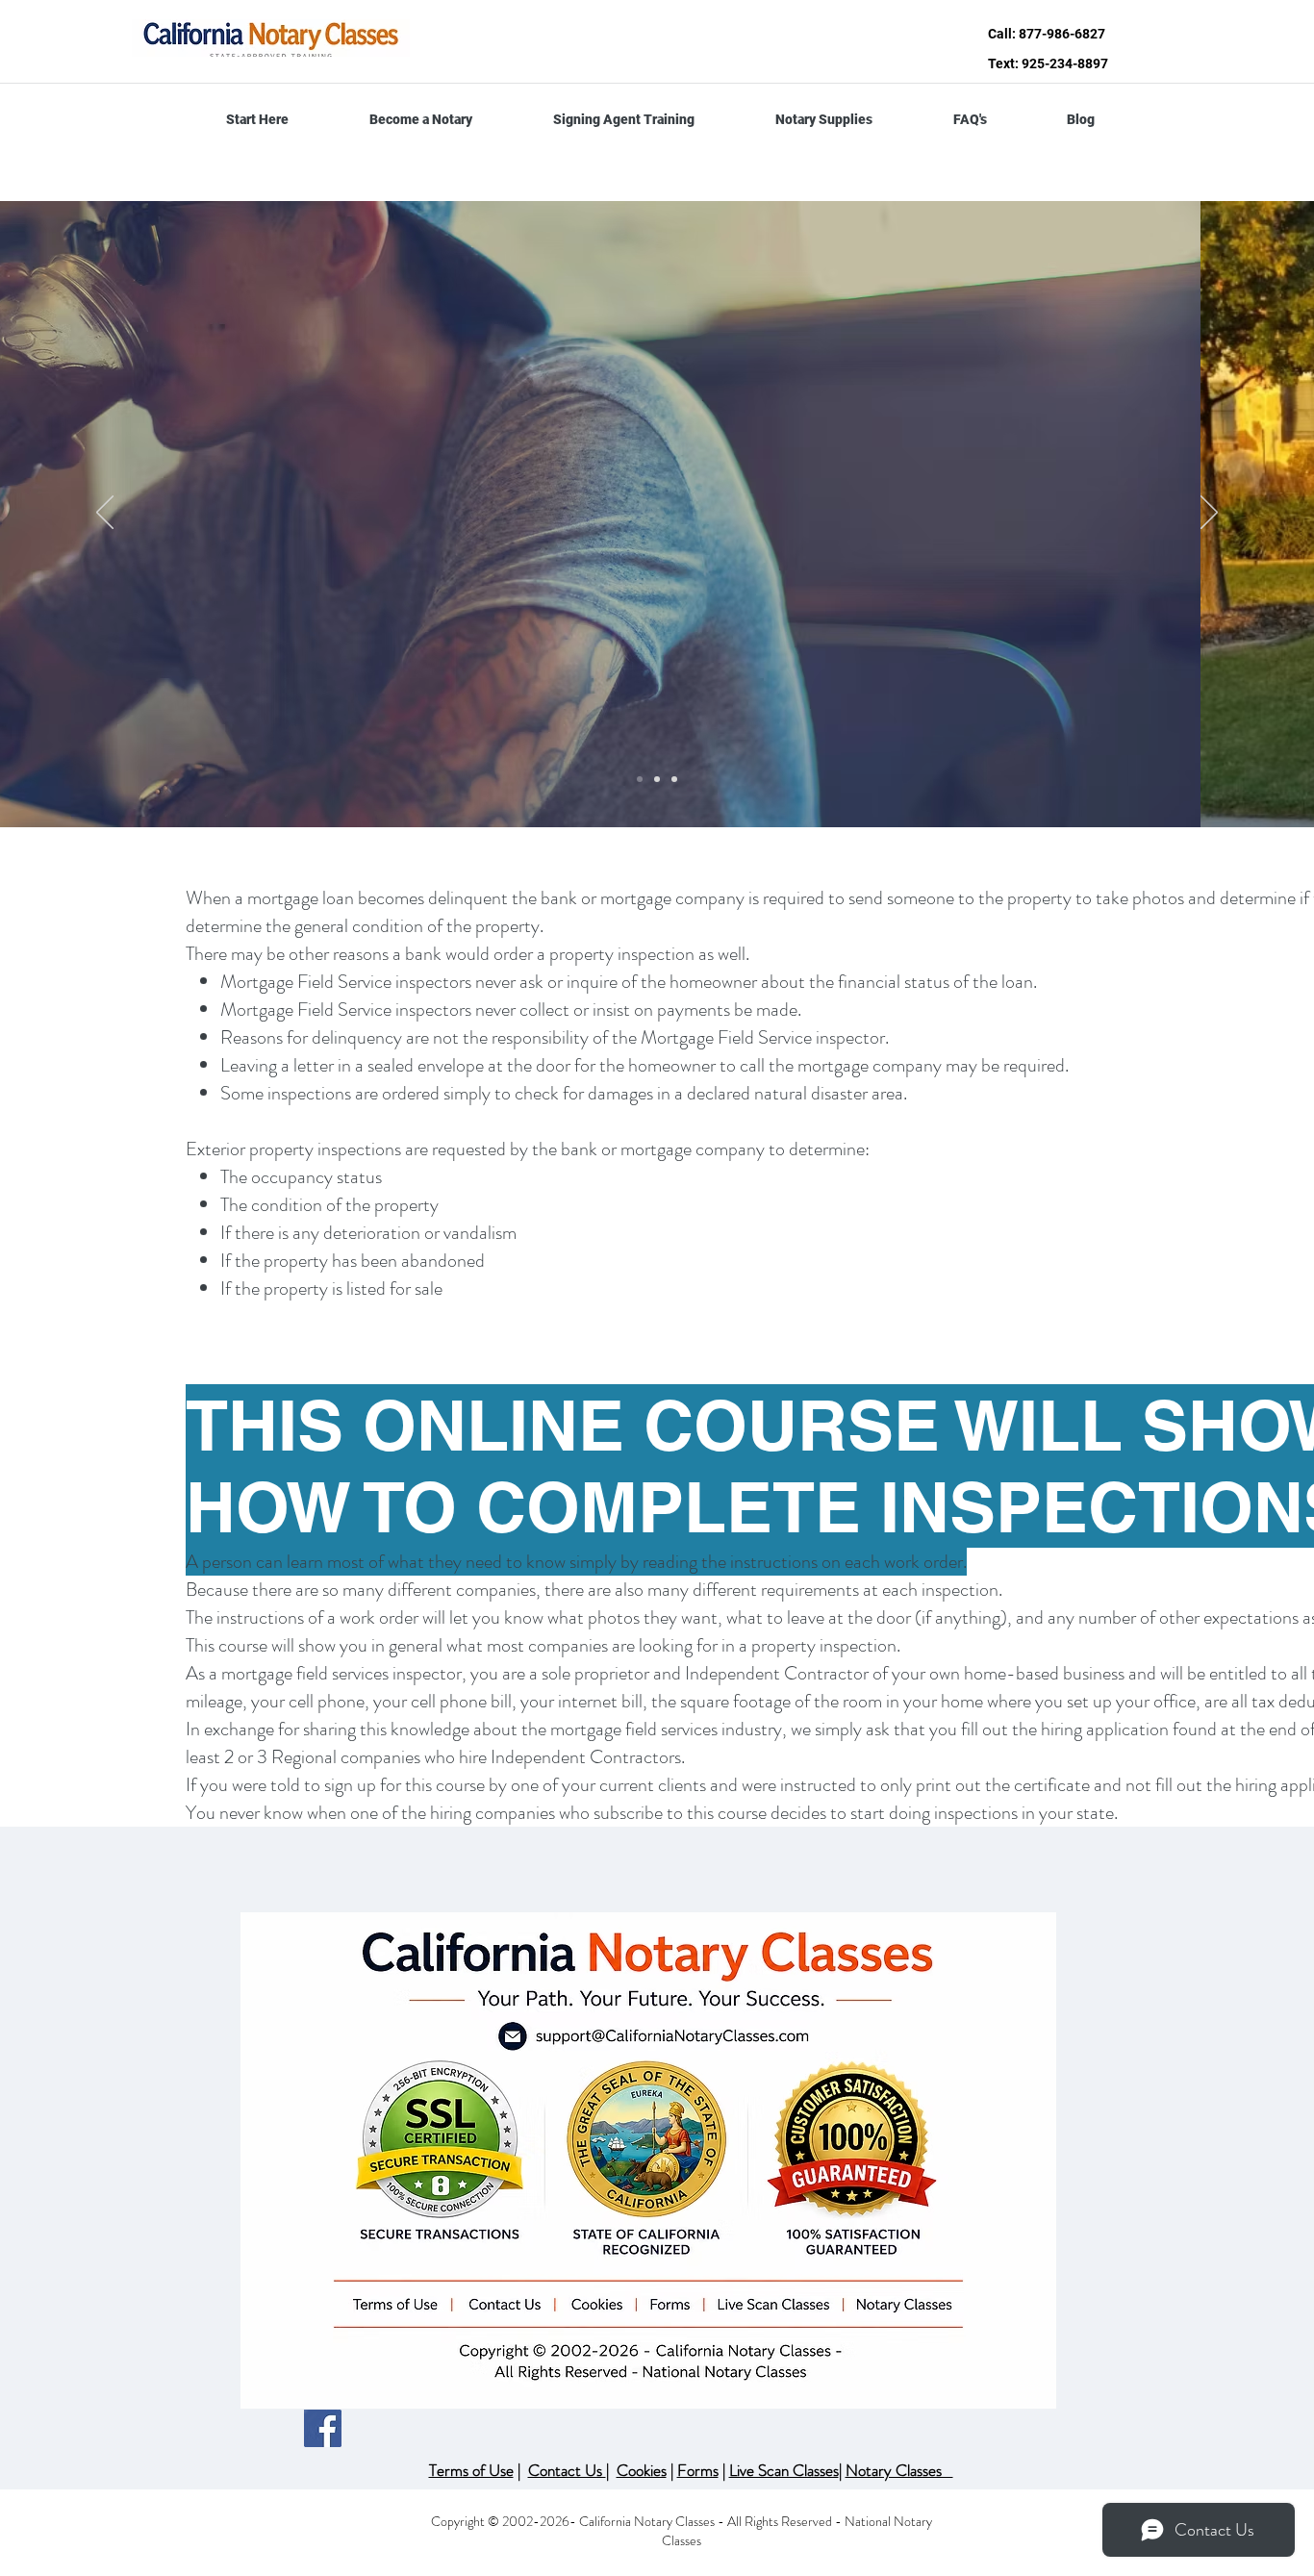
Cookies (642, 2470)
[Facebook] (323, 2428)
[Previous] (105, 514)
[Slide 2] (640, 779)
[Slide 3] (657, 779)
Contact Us (567, 2470)
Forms (698, 2470)
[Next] (1209, 514)
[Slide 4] (674, 779)
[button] (421, 120)
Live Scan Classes (784, 2470)
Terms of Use (471, 2470)
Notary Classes (899, 2470)
